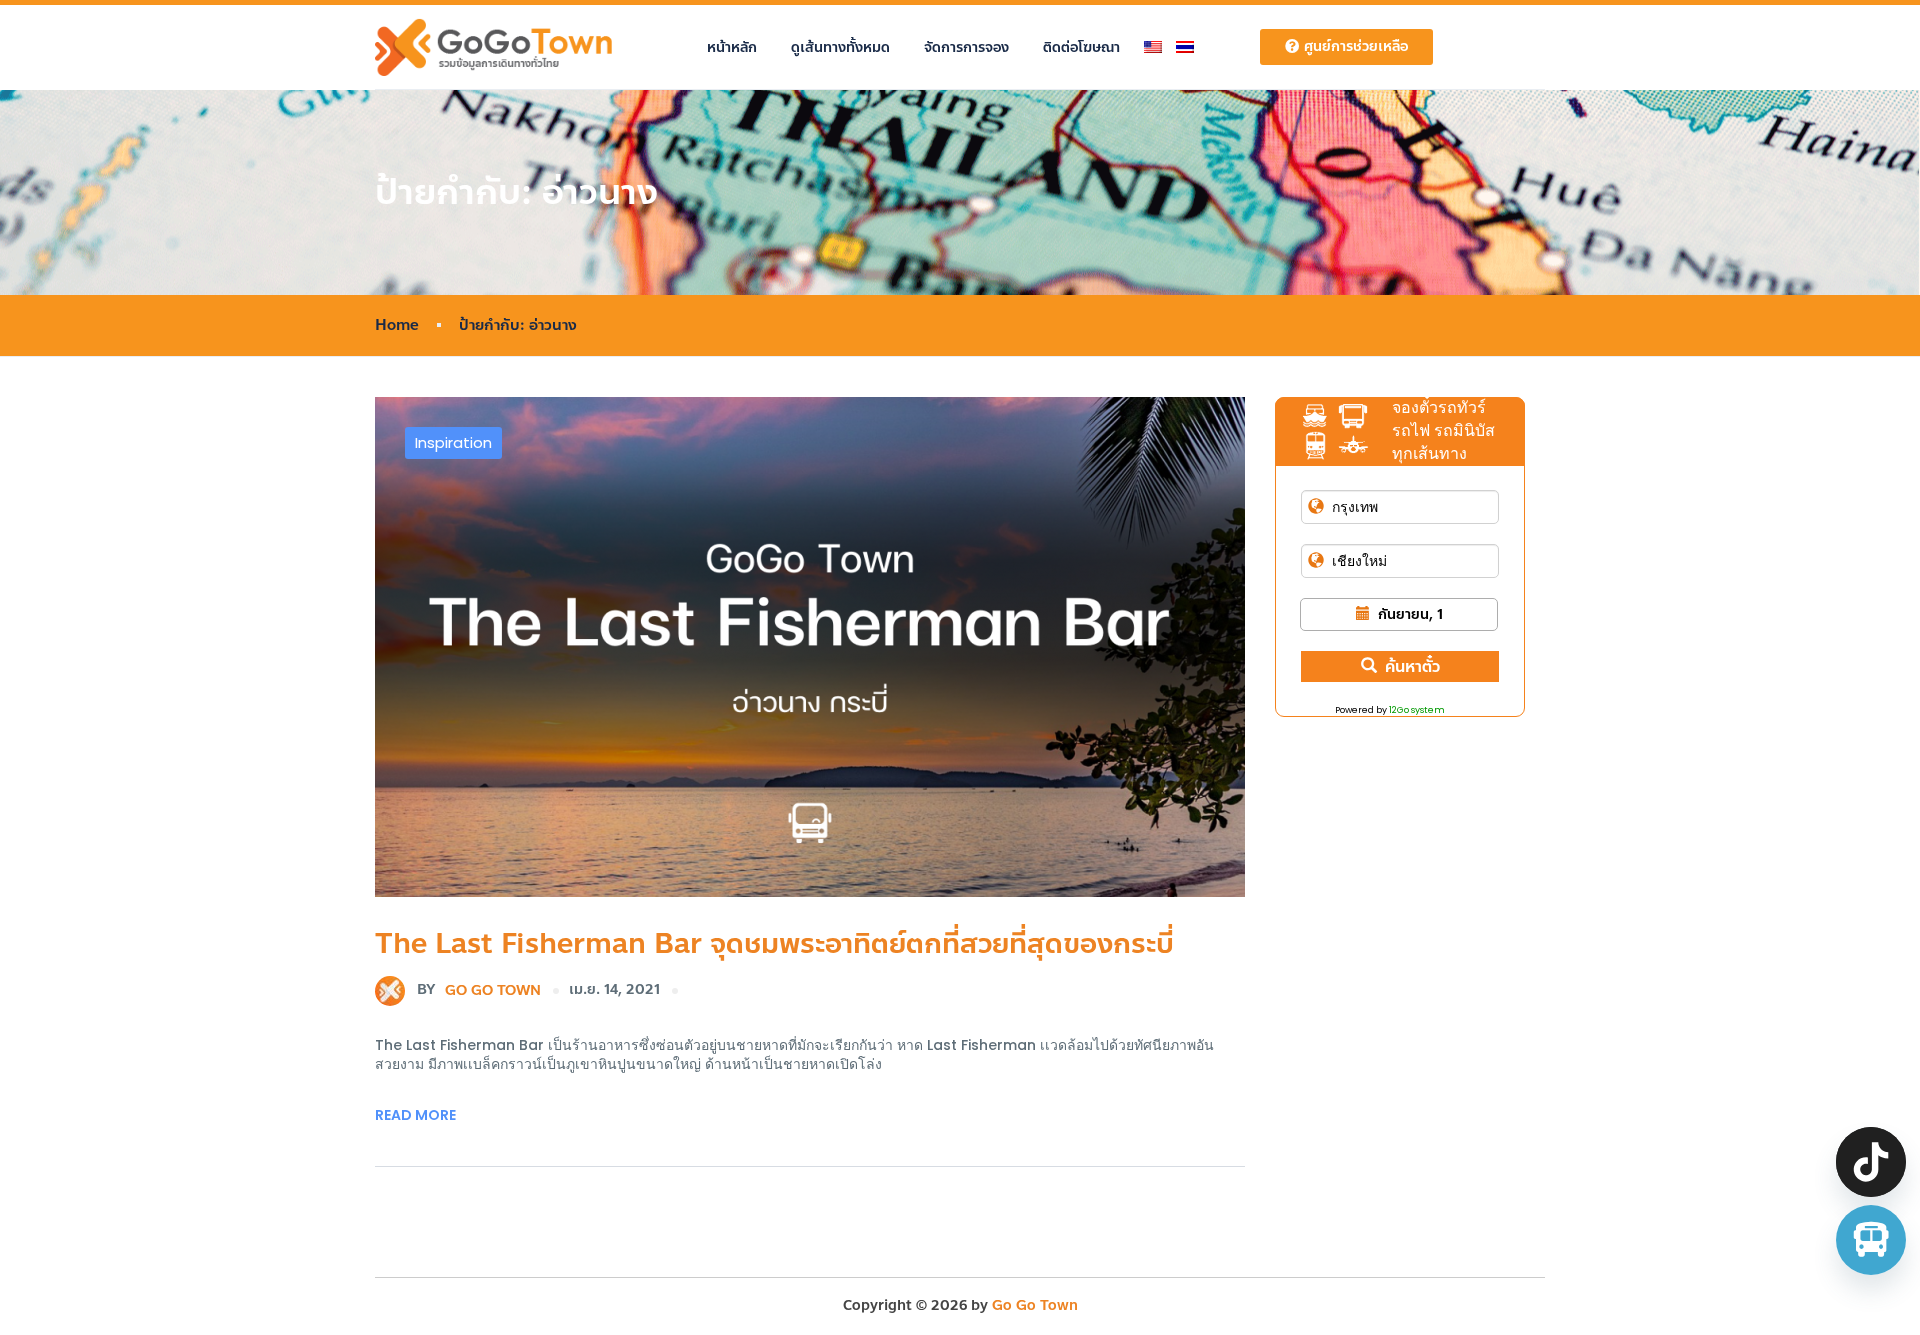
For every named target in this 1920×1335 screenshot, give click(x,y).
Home (397, 325)
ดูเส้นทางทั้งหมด (840, 47)
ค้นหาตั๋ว (1412, 666)
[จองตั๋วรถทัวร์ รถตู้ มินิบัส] (1871, 1240)
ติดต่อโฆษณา (1081, 47)
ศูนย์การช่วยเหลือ (1356, 46)
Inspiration (453, 442)
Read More (415, 1115)
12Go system (1417, 710)
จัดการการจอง (966, 47)
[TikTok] (1871, 1162)
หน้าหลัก (732, 47)
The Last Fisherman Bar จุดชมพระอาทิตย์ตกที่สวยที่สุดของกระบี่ (774, 943)
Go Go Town (479, 989)
